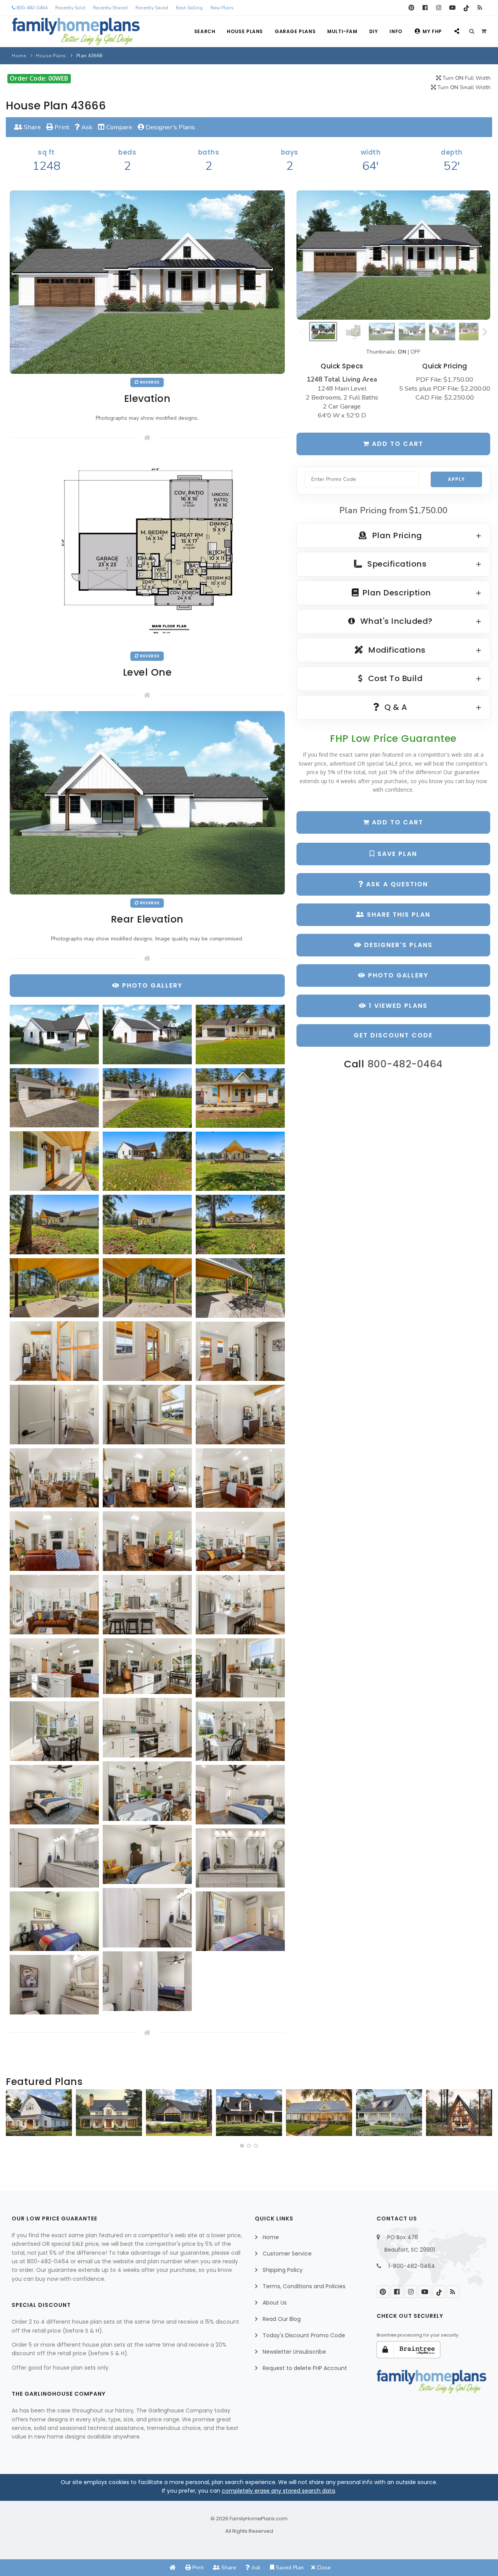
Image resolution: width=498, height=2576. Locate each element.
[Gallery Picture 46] (147, 1981)
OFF (415, 352)
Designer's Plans (169, 127)
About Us (275, 2303)
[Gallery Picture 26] (147, 1541)
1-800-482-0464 (412, 2266)
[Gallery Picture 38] (54, 1795)
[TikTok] (466, 8)
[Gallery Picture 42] (240, 1858)
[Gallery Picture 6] (240, 1098)
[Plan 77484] (319, 2113)
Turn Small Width (463, 87)
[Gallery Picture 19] (54, 1415)
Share (32, 127)
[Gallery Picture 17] (147, 1351)
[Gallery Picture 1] (54, 1034)
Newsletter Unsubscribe (294, 2352)
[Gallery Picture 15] (240, 1288)
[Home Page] (173, 2568)
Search (205, 31)
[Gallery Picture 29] (147, 1605)
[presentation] (14, 2116)
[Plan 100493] (39, 2113)
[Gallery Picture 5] (147, 1098)
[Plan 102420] (179, 2113)
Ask (86, 127)
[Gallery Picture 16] (54, 1351)
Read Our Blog (282, 2319)
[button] (242, 2146)
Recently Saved (152, 8)
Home (19, 56)
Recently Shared (110, 8)
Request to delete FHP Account (305, 2368)
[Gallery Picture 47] (54, 1985)
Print (61, 127)
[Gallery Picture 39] (240, 1795)
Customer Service (287, 2254)
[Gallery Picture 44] (54, 1921)
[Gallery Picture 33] (240, 1668)
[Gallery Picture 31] (54, 1668)
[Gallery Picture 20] (147, 1415)
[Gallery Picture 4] (54, 1098)
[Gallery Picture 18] (240, 1351)
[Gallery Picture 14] (147, 1288)
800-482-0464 (31, 8)
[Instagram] (439, 8)
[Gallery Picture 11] (147, 1225)
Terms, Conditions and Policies (304, 2286)
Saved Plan (289, 2568)
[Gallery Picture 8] (147, 1161)
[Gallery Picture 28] (54, 1605)
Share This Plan (397, 915)
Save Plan (396, 854)
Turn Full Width (466, 78)
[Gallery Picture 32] (147, 1666)
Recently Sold (70, 8)
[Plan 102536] (249, 2113)
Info (396, 31)
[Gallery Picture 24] (240, 1478)
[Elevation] (393, 255)
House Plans (245, 31)
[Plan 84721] (109, 2113)
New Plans (222, 8)
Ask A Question (396, 884)
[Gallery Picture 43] (147, 1918)
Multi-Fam (342, 31)
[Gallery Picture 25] (54, 1541)
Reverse (149, 382)
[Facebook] (425, 8)
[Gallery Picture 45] (240, 1921)
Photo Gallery (397, 975)
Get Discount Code (393, 1035)
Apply (456, 479)
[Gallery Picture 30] (240, 1605)
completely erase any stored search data (278, 2491)
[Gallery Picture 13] (54, 1288)
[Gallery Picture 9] (240, 1161)
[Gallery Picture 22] (54, 1478)
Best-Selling (189, 8)
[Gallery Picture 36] (240, 1731)
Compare (118, 127)
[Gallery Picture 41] (54, 1858)
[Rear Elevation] (147, 802)
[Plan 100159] (459, 2113)
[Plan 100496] (389, 2113)
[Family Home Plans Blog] (480, 8)
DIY (374, 31)
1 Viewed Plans (397, 1006)
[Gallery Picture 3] (240, 1034)
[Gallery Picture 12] (240, 1225)
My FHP (432, 31)
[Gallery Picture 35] (54, 1731)
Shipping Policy (283, 2270)
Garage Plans (295, 31)
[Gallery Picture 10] (54, 1225)
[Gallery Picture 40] (147, 1855)
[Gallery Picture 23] (147, 1478)
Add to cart (396, 444)
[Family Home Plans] (76, 32)
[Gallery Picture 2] (147, 1034)
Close (323, 2568)
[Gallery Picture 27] (240, 1542)
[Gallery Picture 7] (54, 1161)
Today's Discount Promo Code (304, 2335)
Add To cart (396, 822)
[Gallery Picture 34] (147, 1728)
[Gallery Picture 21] (240, 1415)
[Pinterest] (411, 8)
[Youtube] (452, 8)
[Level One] (147, 550)
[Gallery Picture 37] (147, 1791)
